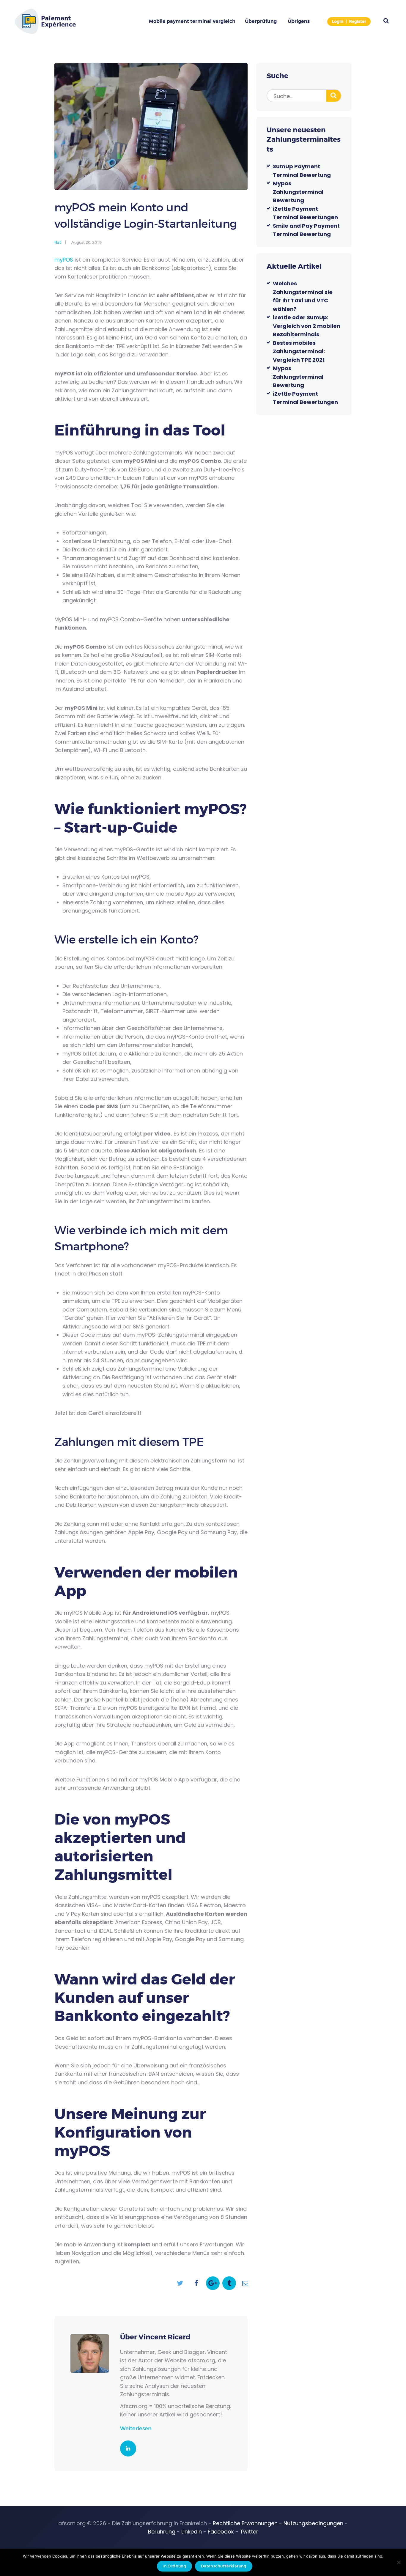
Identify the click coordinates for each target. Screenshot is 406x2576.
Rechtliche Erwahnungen (245, 2523)
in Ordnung (174, 2566)
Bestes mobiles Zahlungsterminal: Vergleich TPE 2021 (299, 351)
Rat (58, 242)
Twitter (249, 2532)
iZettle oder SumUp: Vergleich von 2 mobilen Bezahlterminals (307, 326)
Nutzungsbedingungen (313, 2523)
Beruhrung (162, 2532)
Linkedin (192, 2532)
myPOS (64, 260)
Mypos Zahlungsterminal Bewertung (298, 192)
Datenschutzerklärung (224, 2566)
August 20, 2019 (86, 242)
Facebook (221, 2532)
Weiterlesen (136, 2429)
